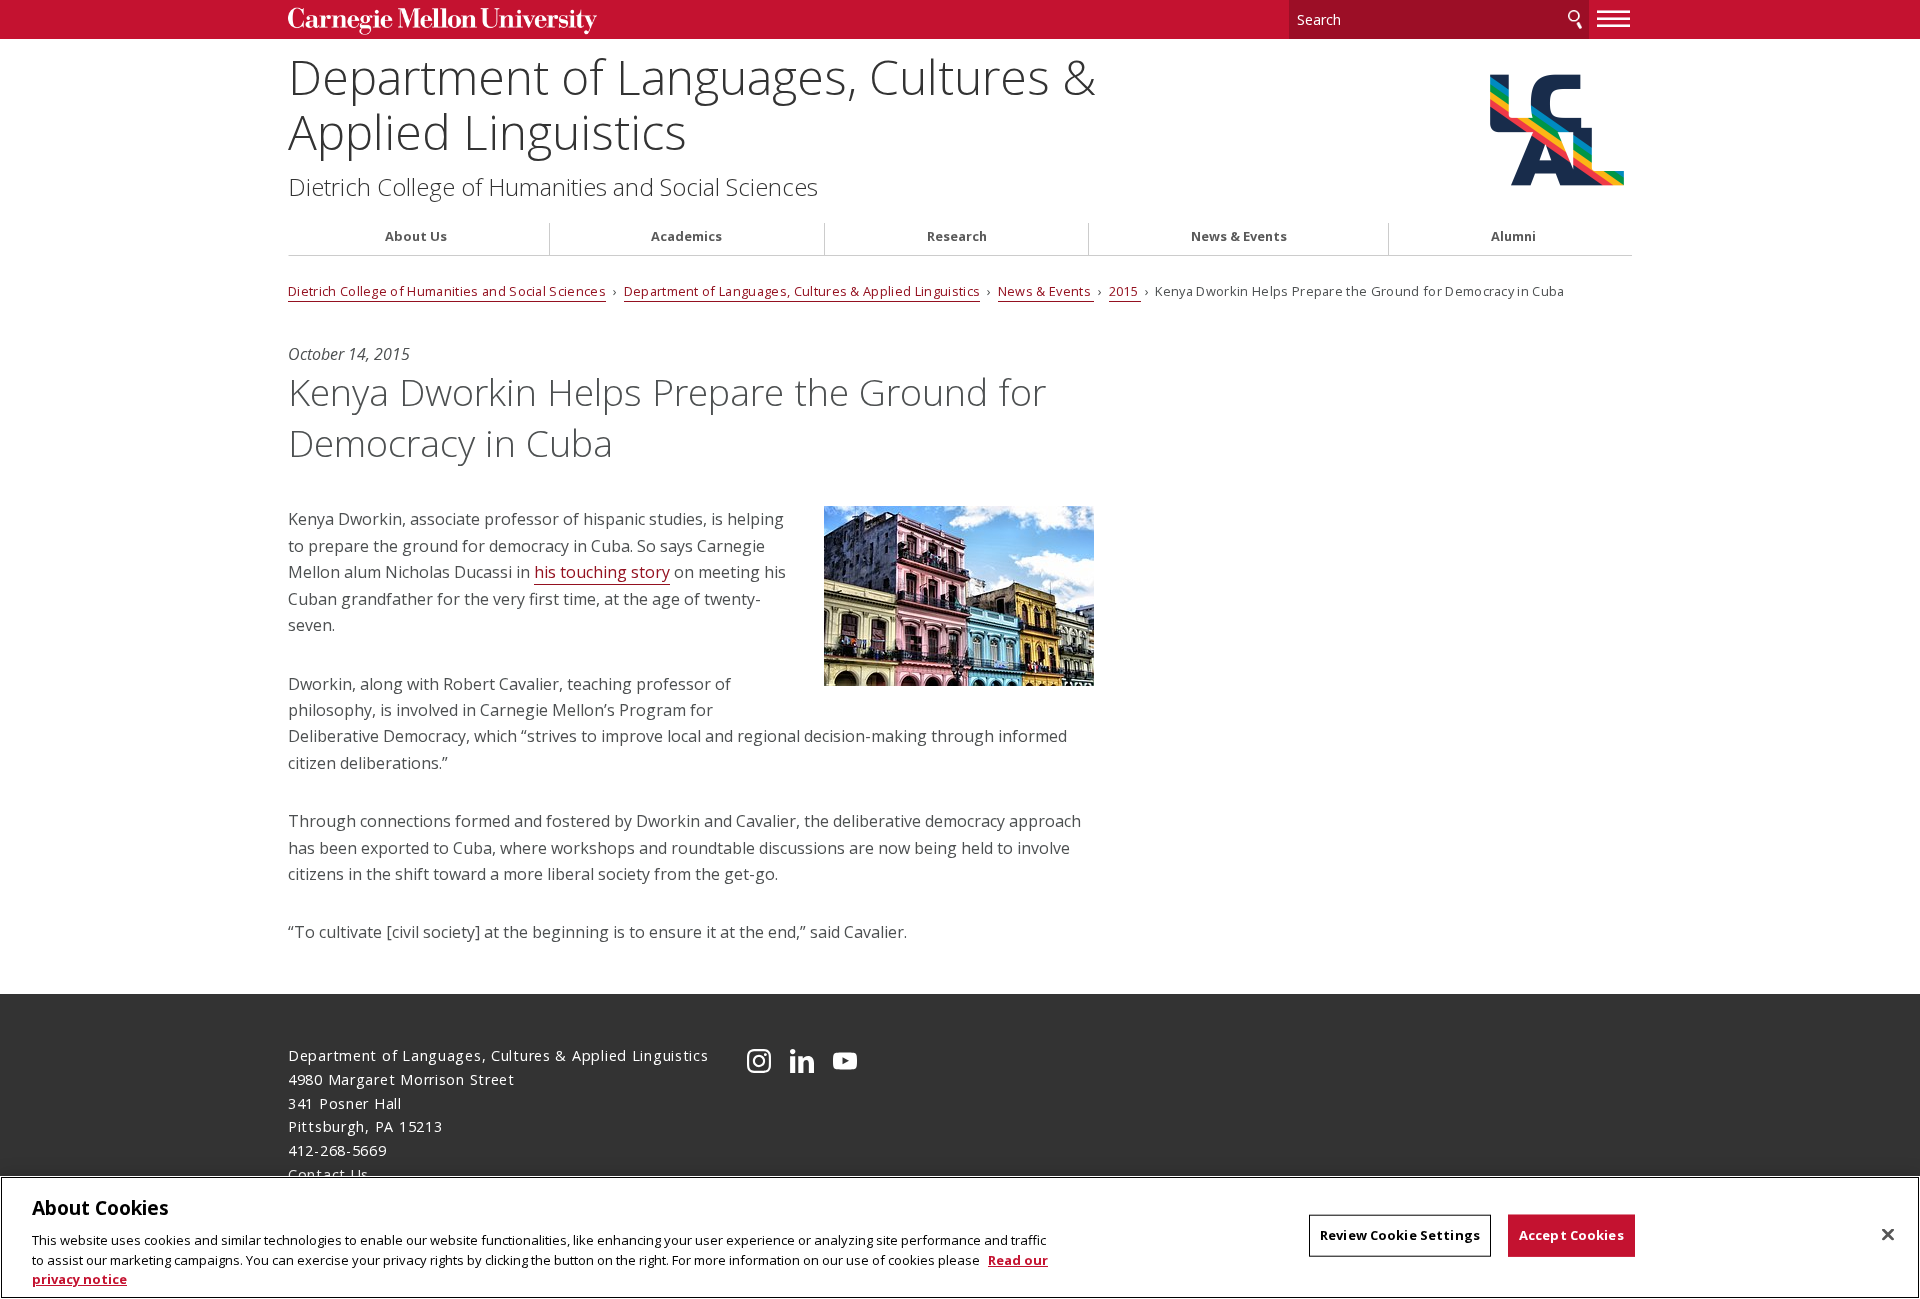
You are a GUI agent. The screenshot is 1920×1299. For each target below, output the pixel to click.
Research (957, 236)
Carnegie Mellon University (442, 21)
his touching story (602, 572)
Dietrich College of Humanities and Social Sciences (553, 187)
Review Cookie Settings (1400, 1235)
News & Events (1239, 236)
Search (1575, 19)
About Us (416, 236)
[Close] (1888, 1235)
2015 (1125, 291)
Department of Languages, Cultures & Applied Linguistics (692, 104)
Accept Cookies (1571, 1235)
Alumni (1513, 236)
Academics (686, 236)
